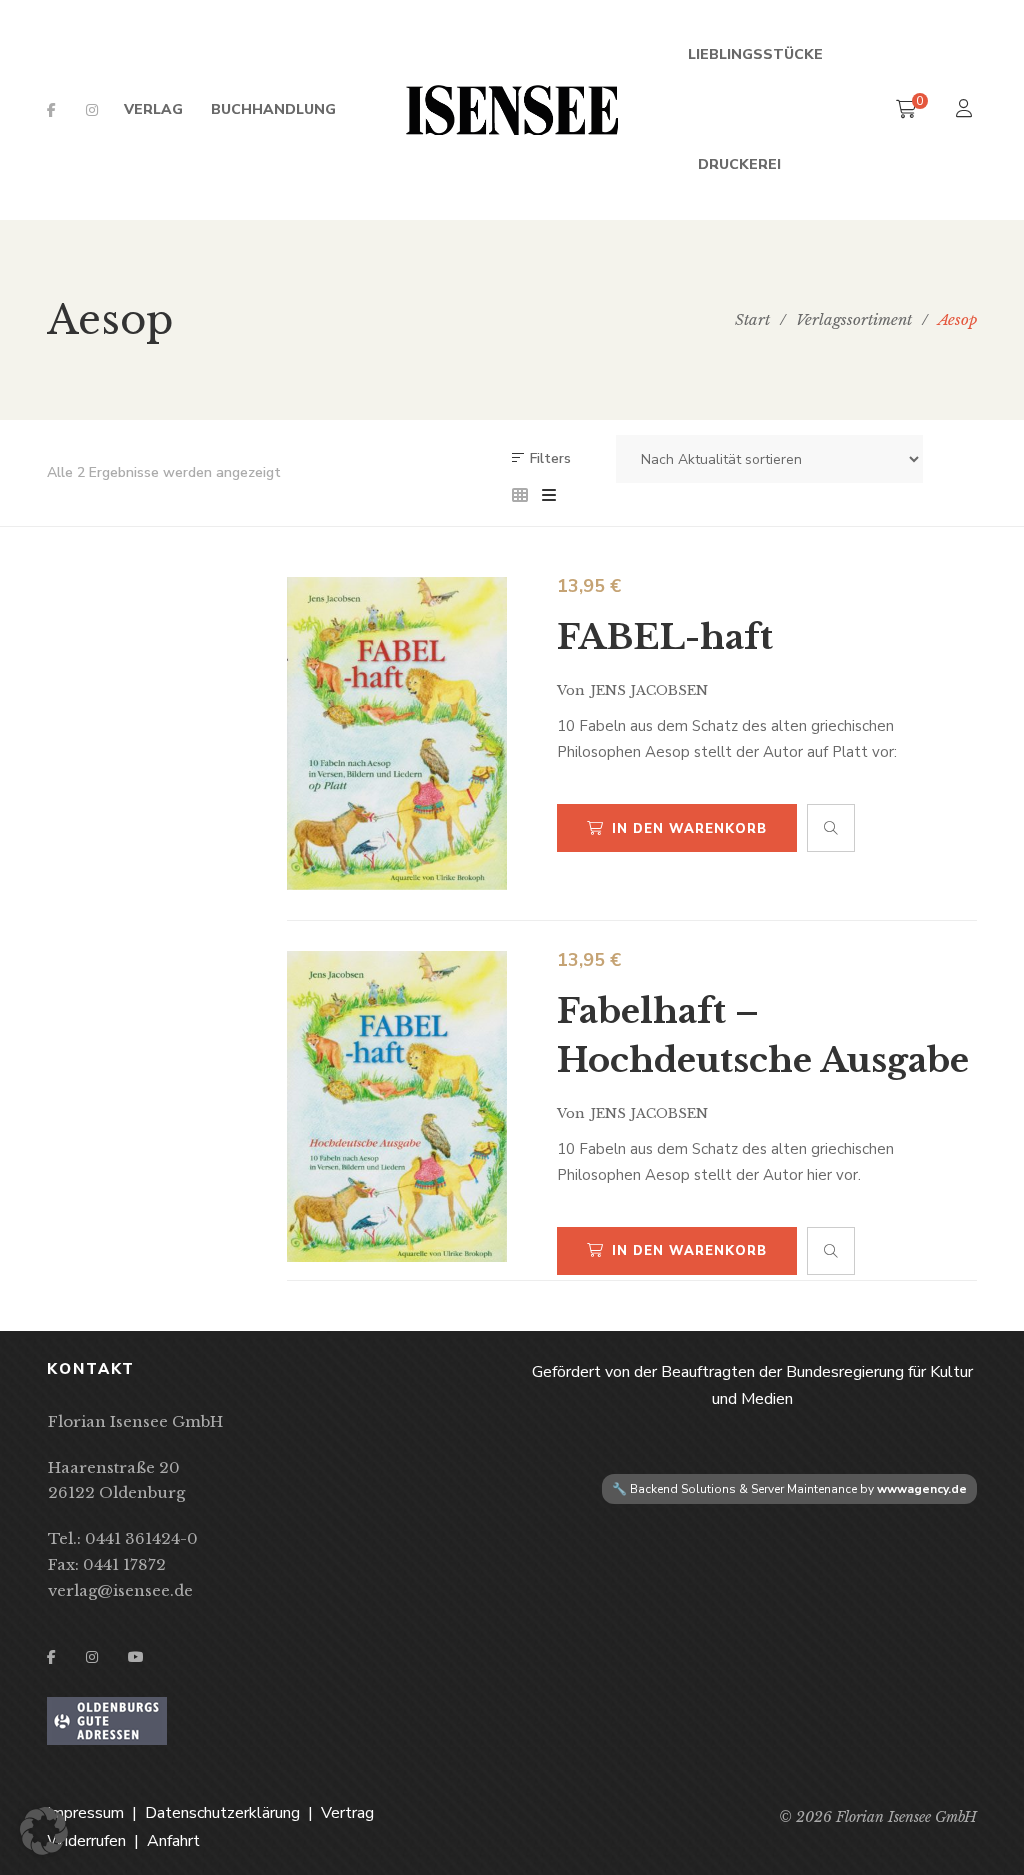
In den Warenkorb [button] (689, 829)
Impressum (85, 1813)
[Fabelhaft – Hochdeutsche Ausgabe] (397, 1106)
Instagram (92, 110)
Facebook (51, 110)
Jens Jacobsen (649, 690)
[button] (44, 1831)
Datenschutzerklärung (222, 1813)
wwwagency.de (922, 1489)
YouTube (136, 1657)
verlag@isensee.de (120, 1590)
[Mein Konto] (966, 110)
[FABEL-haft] (397, 733)
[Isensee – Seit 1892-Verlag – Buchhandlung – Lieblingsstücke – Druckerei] (512, 110)
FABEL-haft (665, 637)
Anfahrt (173, 1841)
